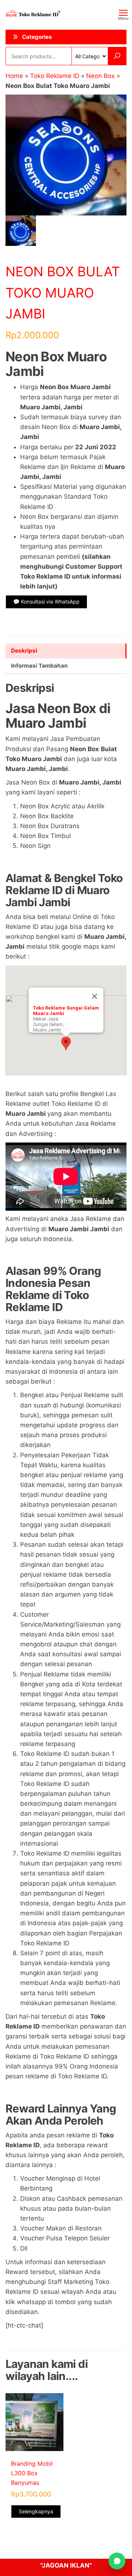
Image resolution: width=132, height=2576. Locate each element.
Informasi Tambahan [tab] (39, 666)
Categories (37, 37)
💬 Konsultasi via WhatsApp (46, 601)
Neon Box (100, 76)
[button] (66, 1043)
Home (14, 76)
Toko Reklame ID (55, 76)
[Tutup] (95, 996)
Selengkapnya (36, 2511)
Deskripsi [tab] (24, 651)
